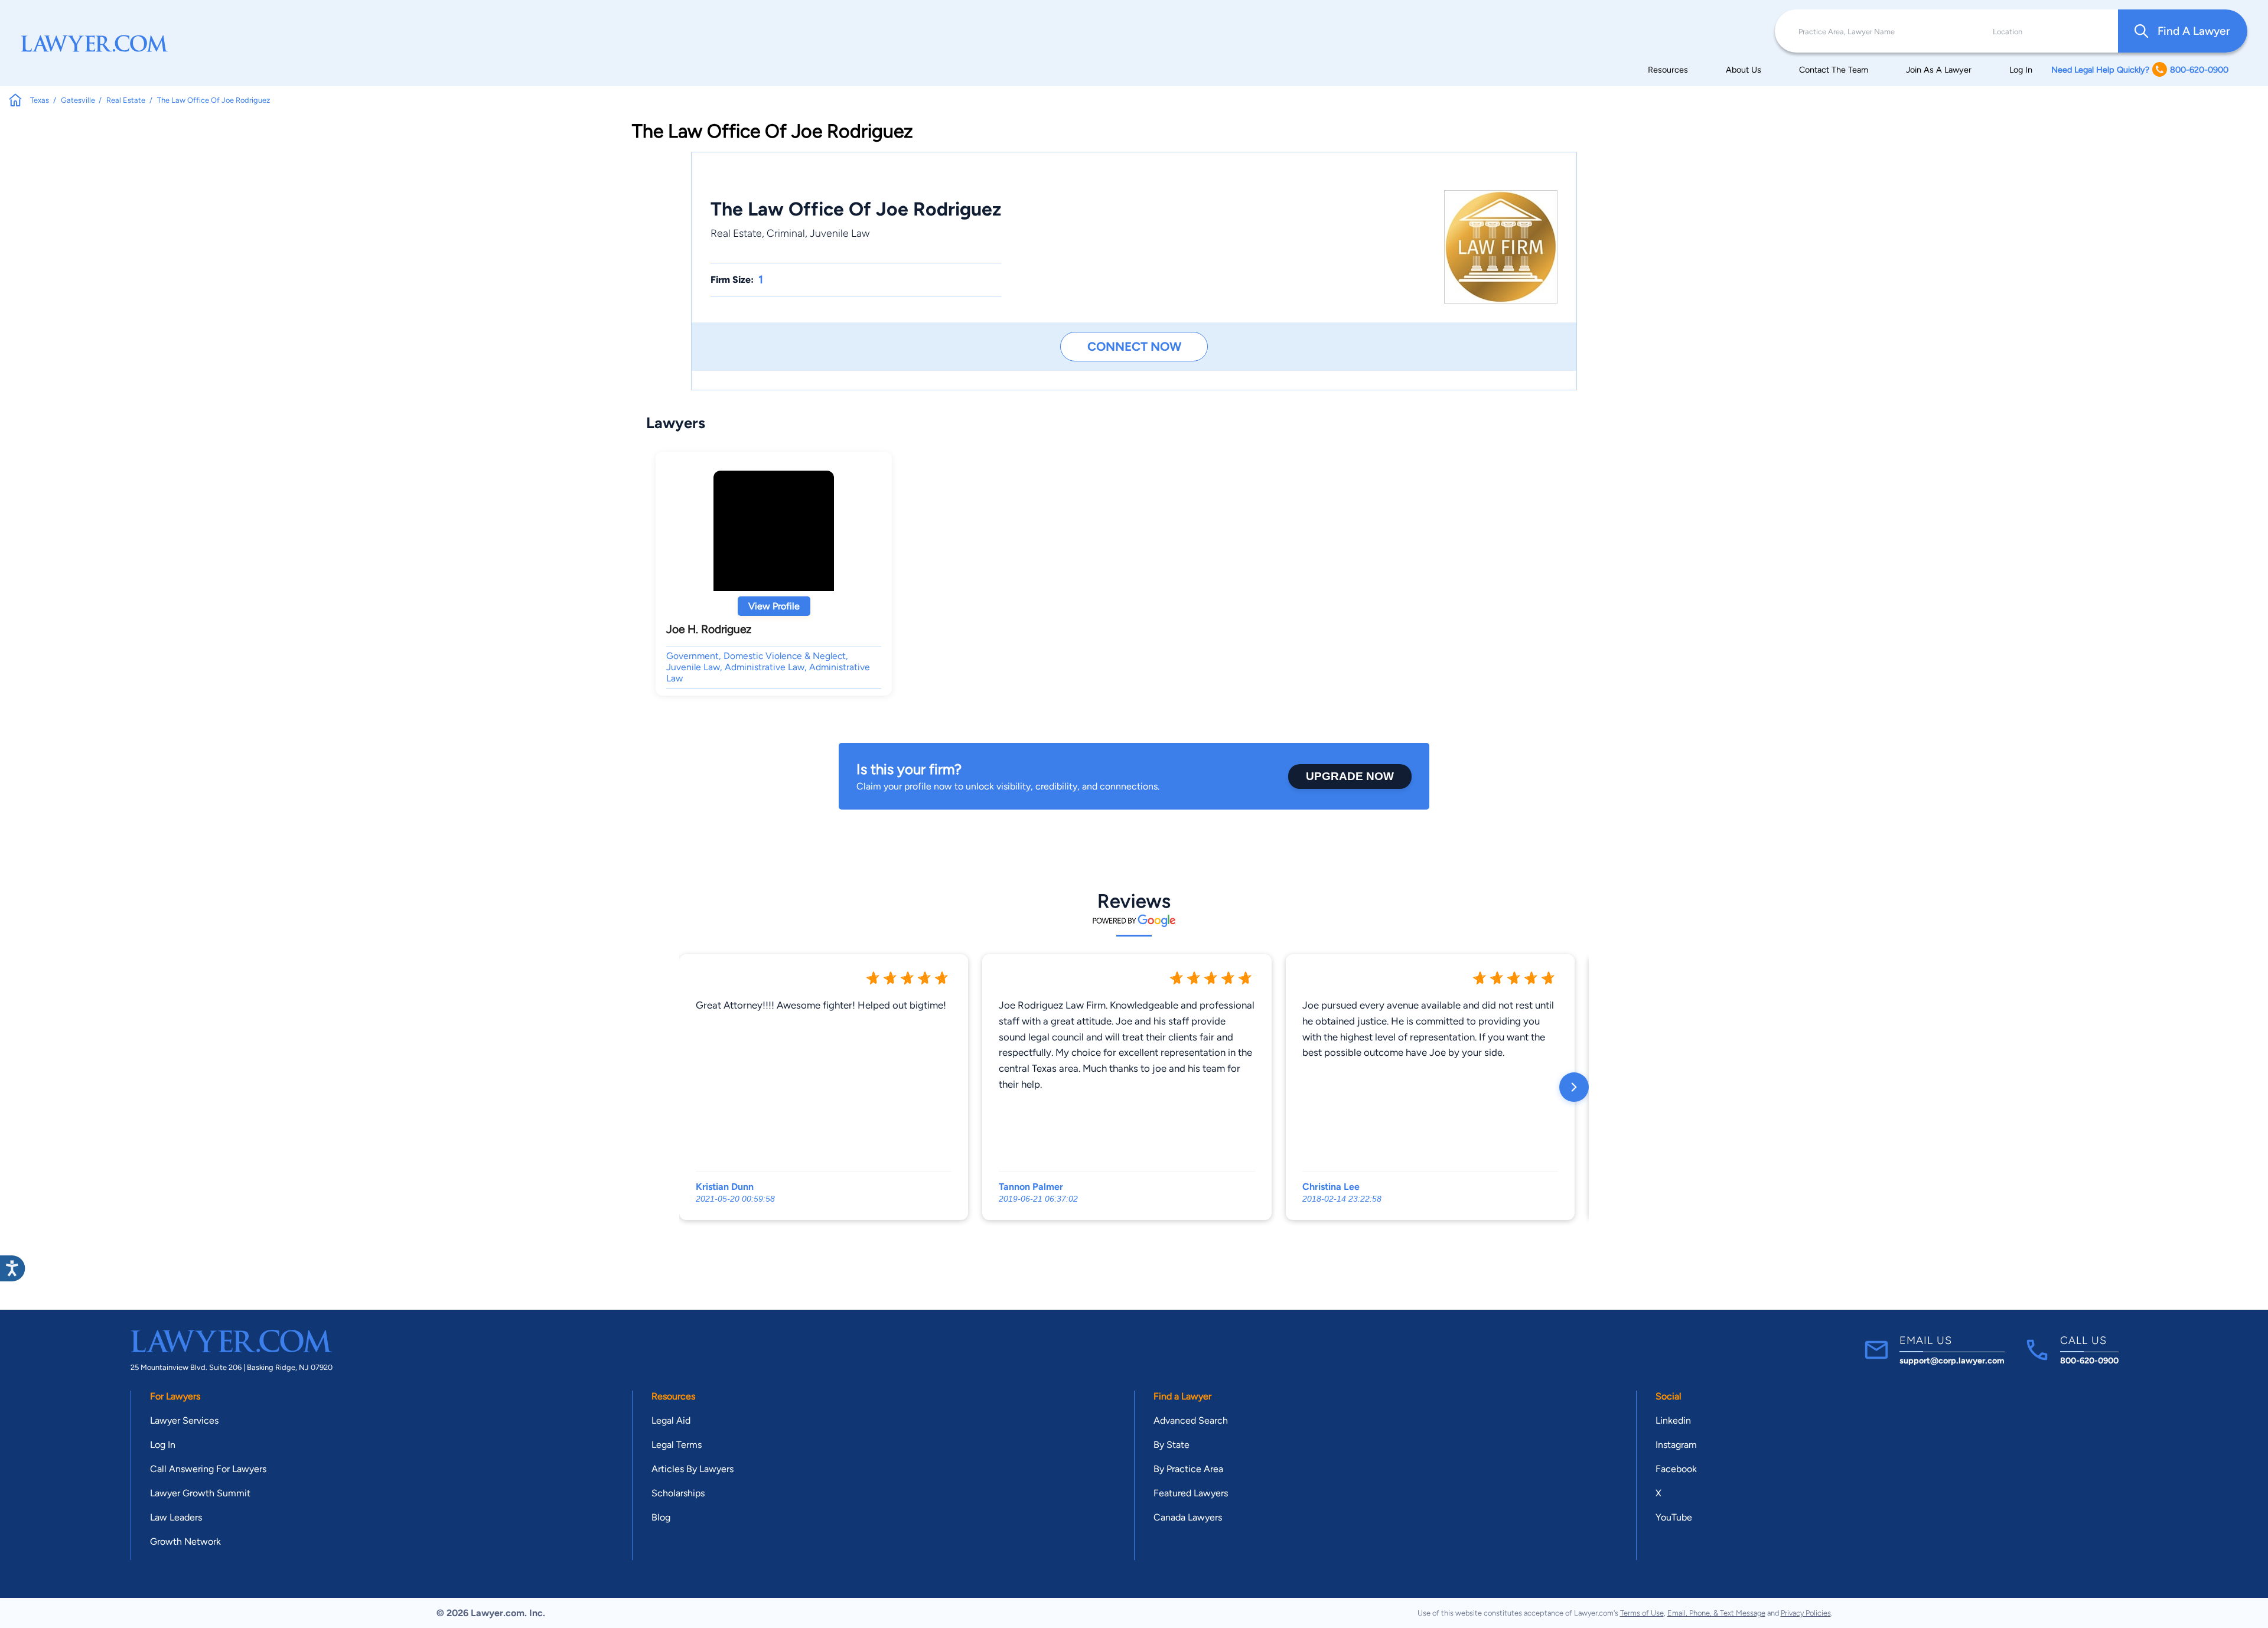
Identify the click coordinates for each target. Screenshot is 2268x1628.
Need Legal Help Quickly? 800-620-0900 (2140, 70)
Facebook (1676, 1469)
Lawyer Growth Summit (200, 1493)
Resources (1668, 70)
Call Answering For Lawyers (208, 1469)
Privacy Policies (1806, 1613)
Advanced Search (1191, 1420)
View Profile (774, 606)
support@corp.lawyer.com (1952, 1361)
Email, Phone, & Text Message (1716, 1613)
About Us (1744, 70)
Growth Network (185, 1541)
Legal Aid (671, 1420)
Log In (2021, 70)
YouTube (1674, 1517)
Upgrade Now (1350, 776)
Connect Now (1134, 346)
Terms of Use (1642, 1613)
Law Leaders (176, 1517)
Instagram (1676, 1445)
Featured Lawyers (1191, 1493)
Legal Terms (677, 1445)
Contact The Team (1834, 70)
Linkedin (1673, 1420)
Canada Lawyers (1188, 1517)
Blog (661, 1517)
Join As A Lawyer (1939, 70)
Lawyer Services (184, 1420)
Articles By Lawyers (693, 1469)
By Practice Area (1188, 1469)
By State (1172, 1445)
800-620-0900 (2089, 1361)
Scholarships (678, 1493)
